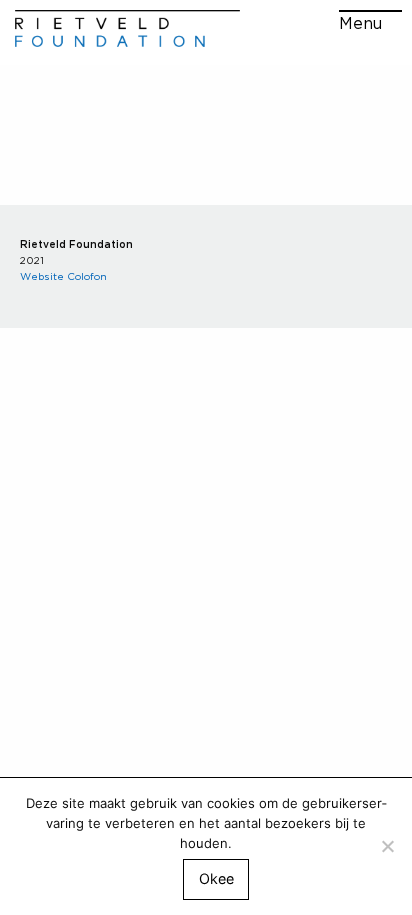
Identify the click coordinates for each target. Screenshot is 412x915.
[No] (387, 846)
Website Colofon (63, 276)
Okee (216, 878)
